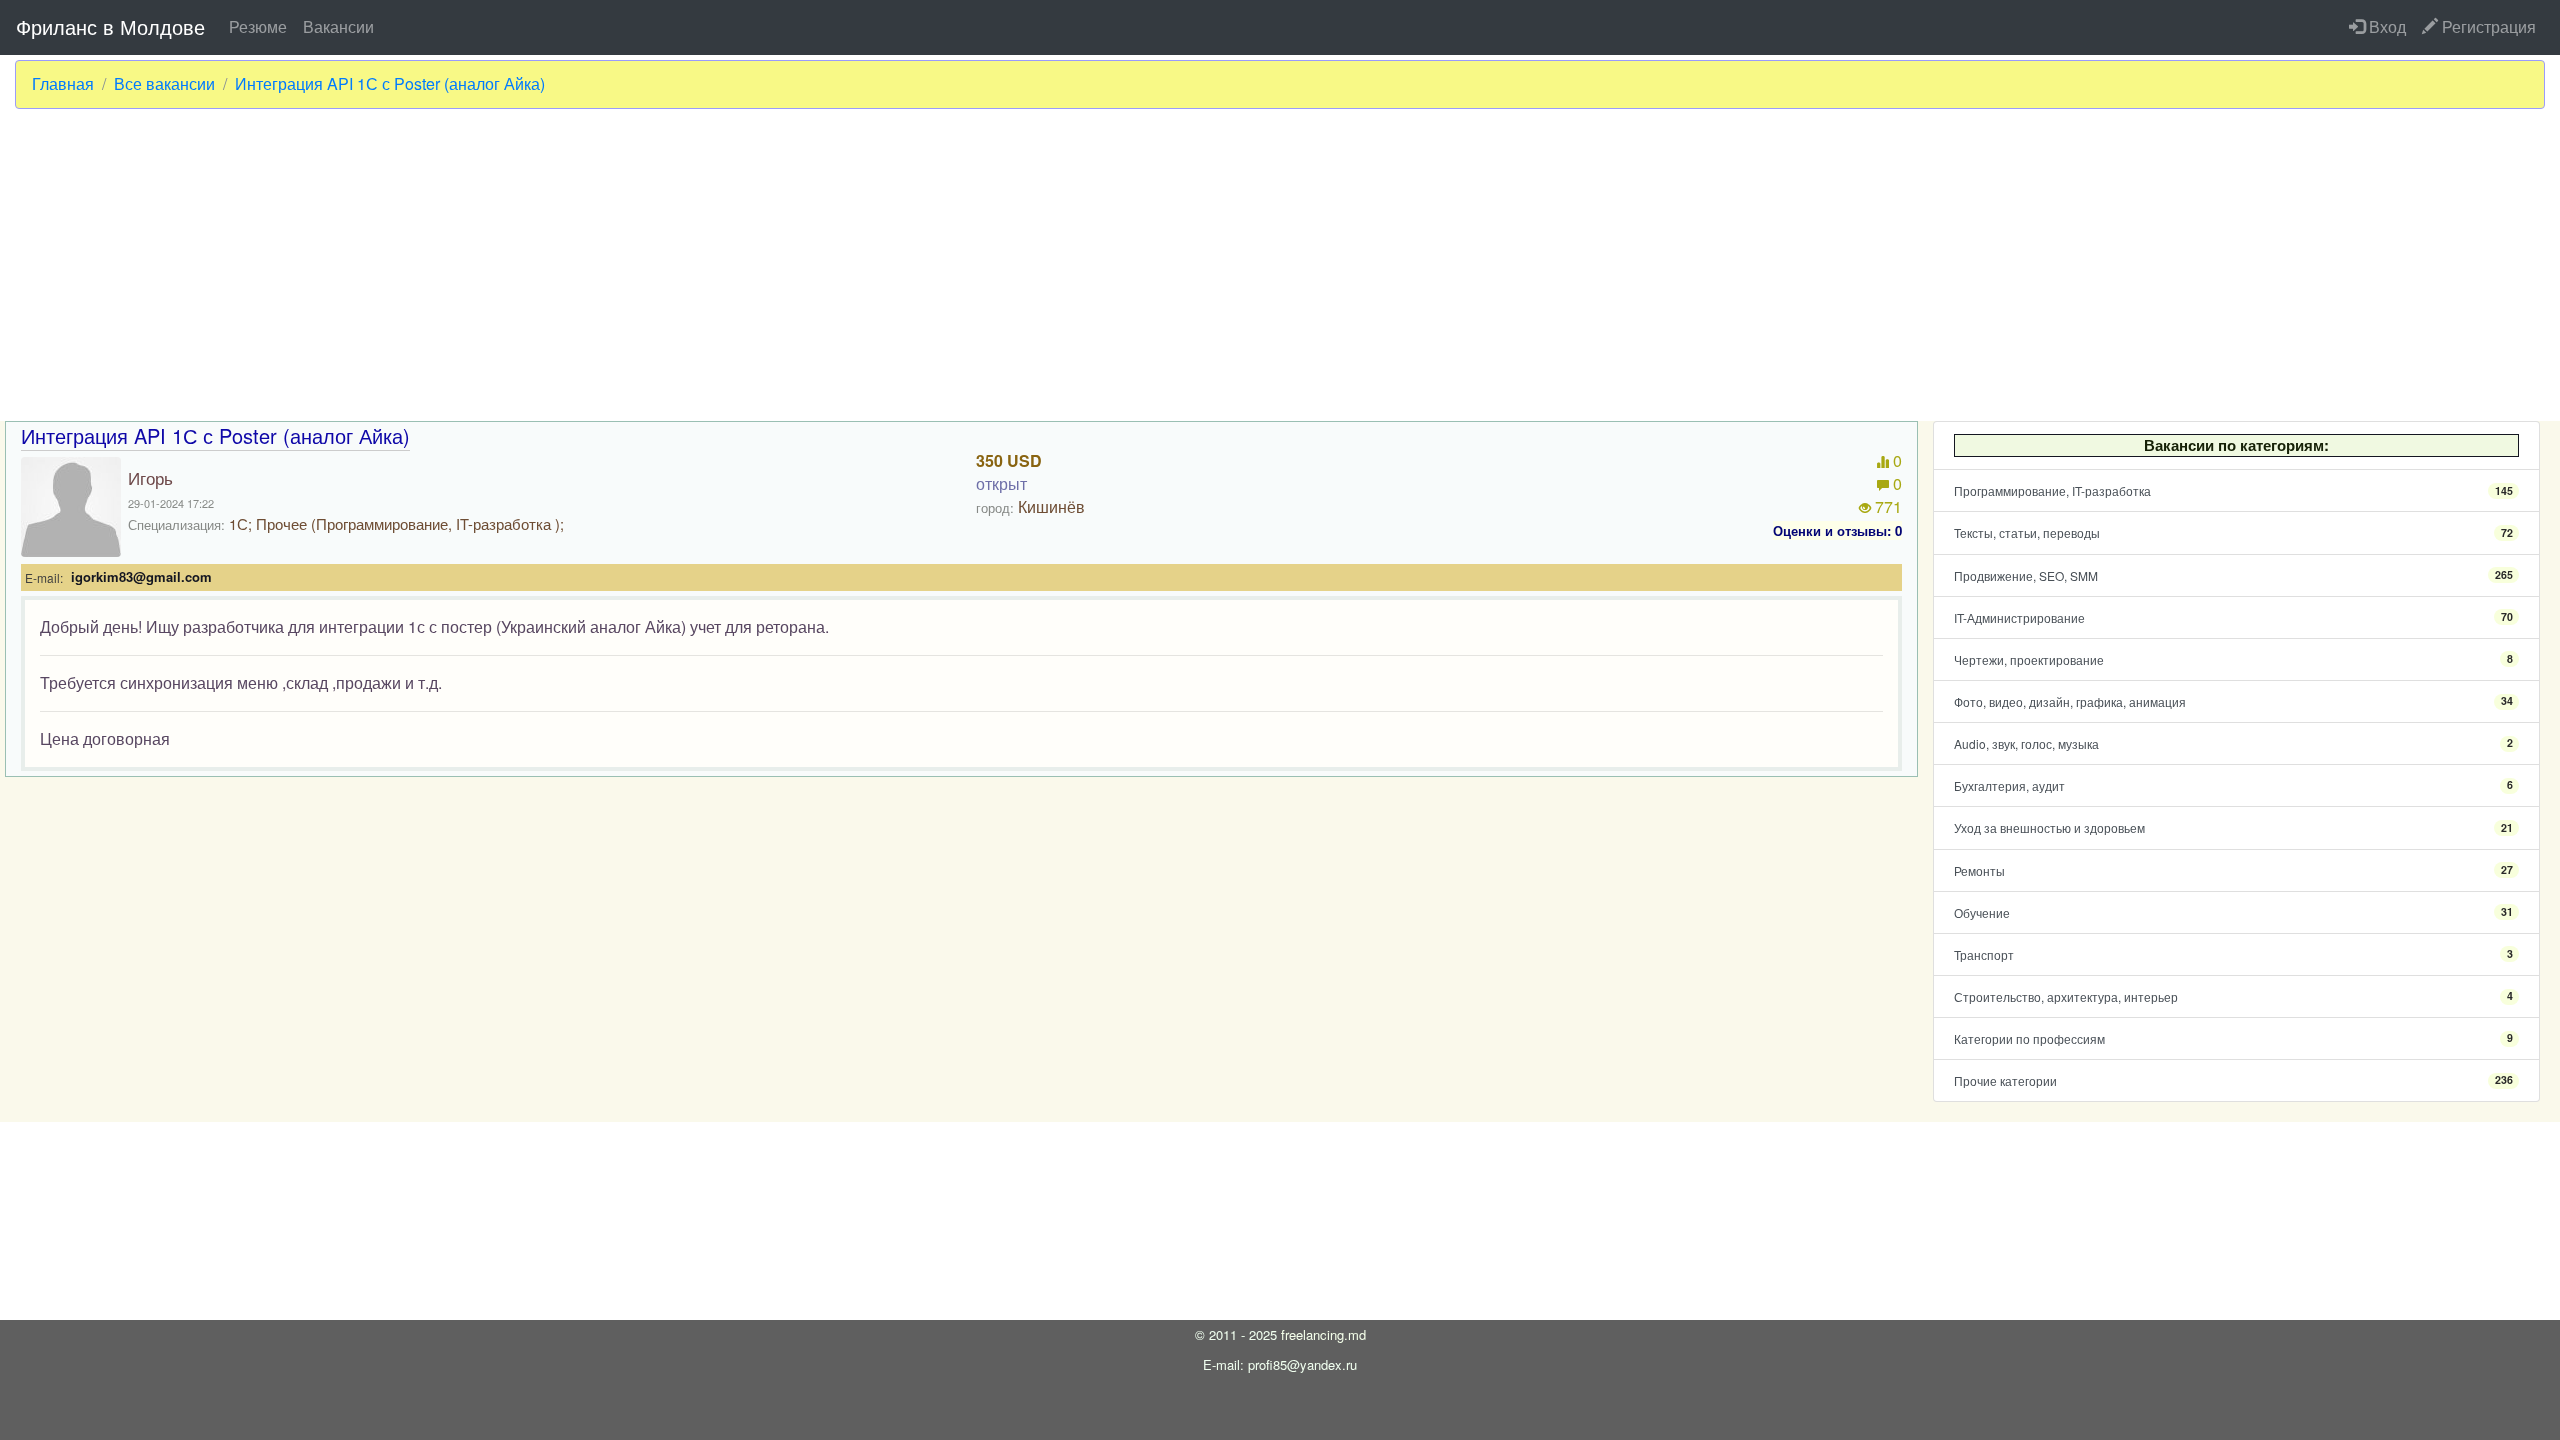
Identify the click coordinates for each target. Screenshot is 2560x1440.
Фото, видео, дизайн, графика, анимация (2233, 701)
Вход (2385, 26)
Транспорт (2233, 954)
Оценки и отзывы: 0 (1837, 530)
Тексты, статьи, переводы (2233, 532)
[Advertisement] (1280, 265)
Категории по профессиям (2233, 1038)
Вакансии (338, 26)
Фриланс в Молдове (110, 26)
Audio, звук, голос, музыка (2233, 743)
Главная (63, 84)
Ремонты (2233, 870)
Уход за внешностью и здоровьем (2233, 827)
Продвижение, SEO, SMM (2233, 575)
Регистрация (2487, 26)
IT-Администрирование (2233, 617)
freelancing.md (1323, 1334)
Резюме (258, 26)
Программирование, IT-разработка (2233, 490)
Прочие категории (2233, 1080)
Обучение (2233, 912)
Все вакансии (164, 84)
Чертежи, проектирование (2233, 659)
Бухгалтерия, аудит (2233, 785)
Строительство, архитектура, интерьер (2233, 996)
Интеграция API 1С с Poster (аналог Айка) (390, 84)
